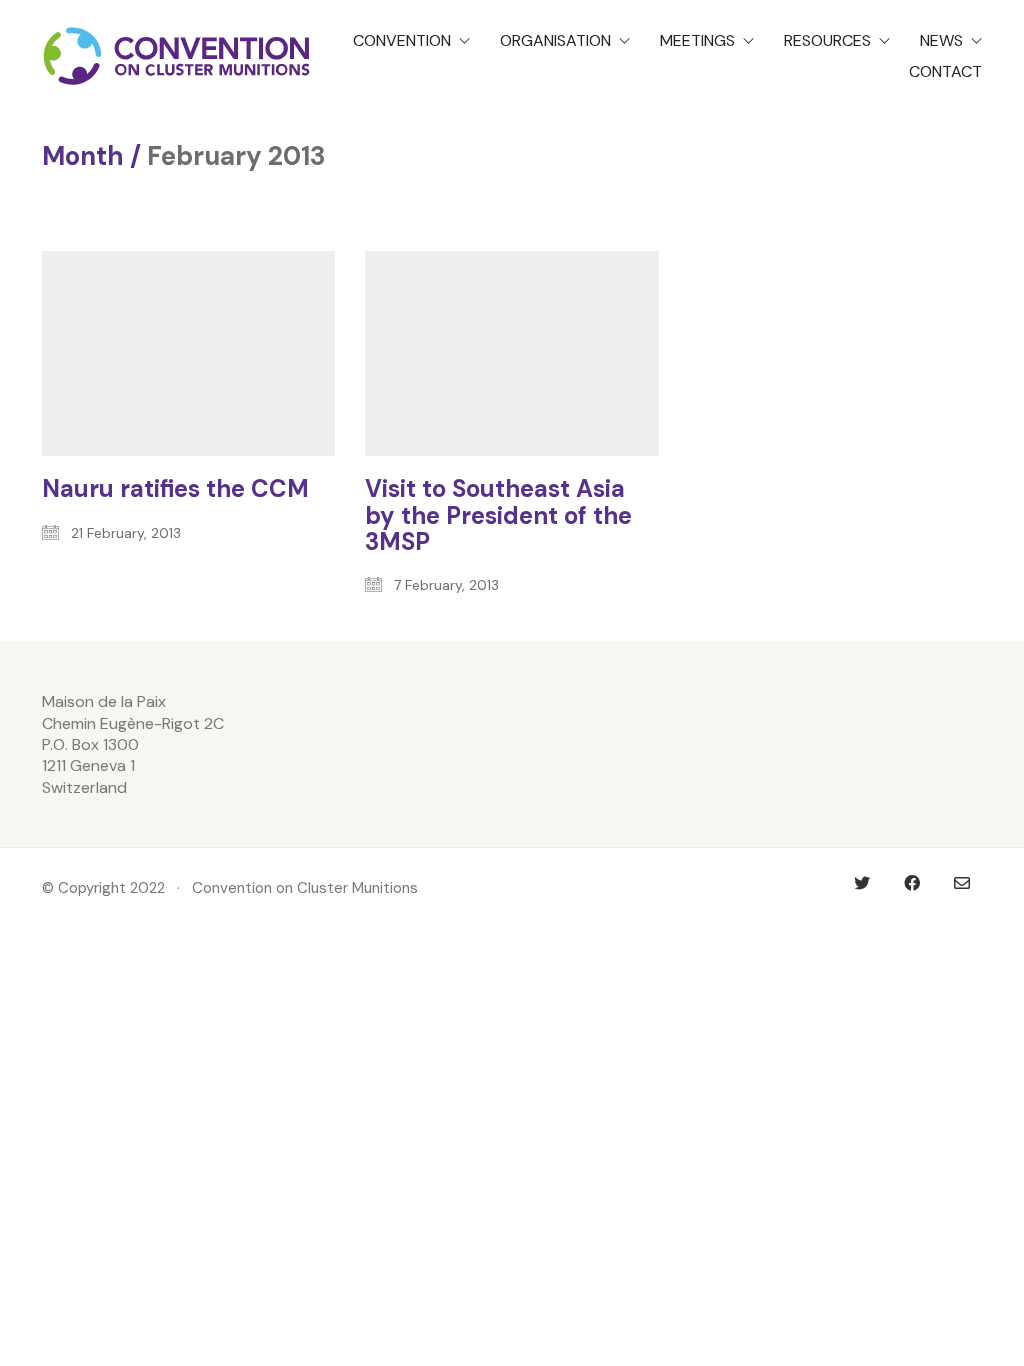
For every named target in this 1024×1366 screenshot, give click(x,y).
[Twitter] (862, 883)
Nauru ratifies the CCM (175, 489)
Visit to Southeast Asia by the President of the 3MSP (498, 515)
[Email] (962, 883)
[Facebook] (912, 883)
